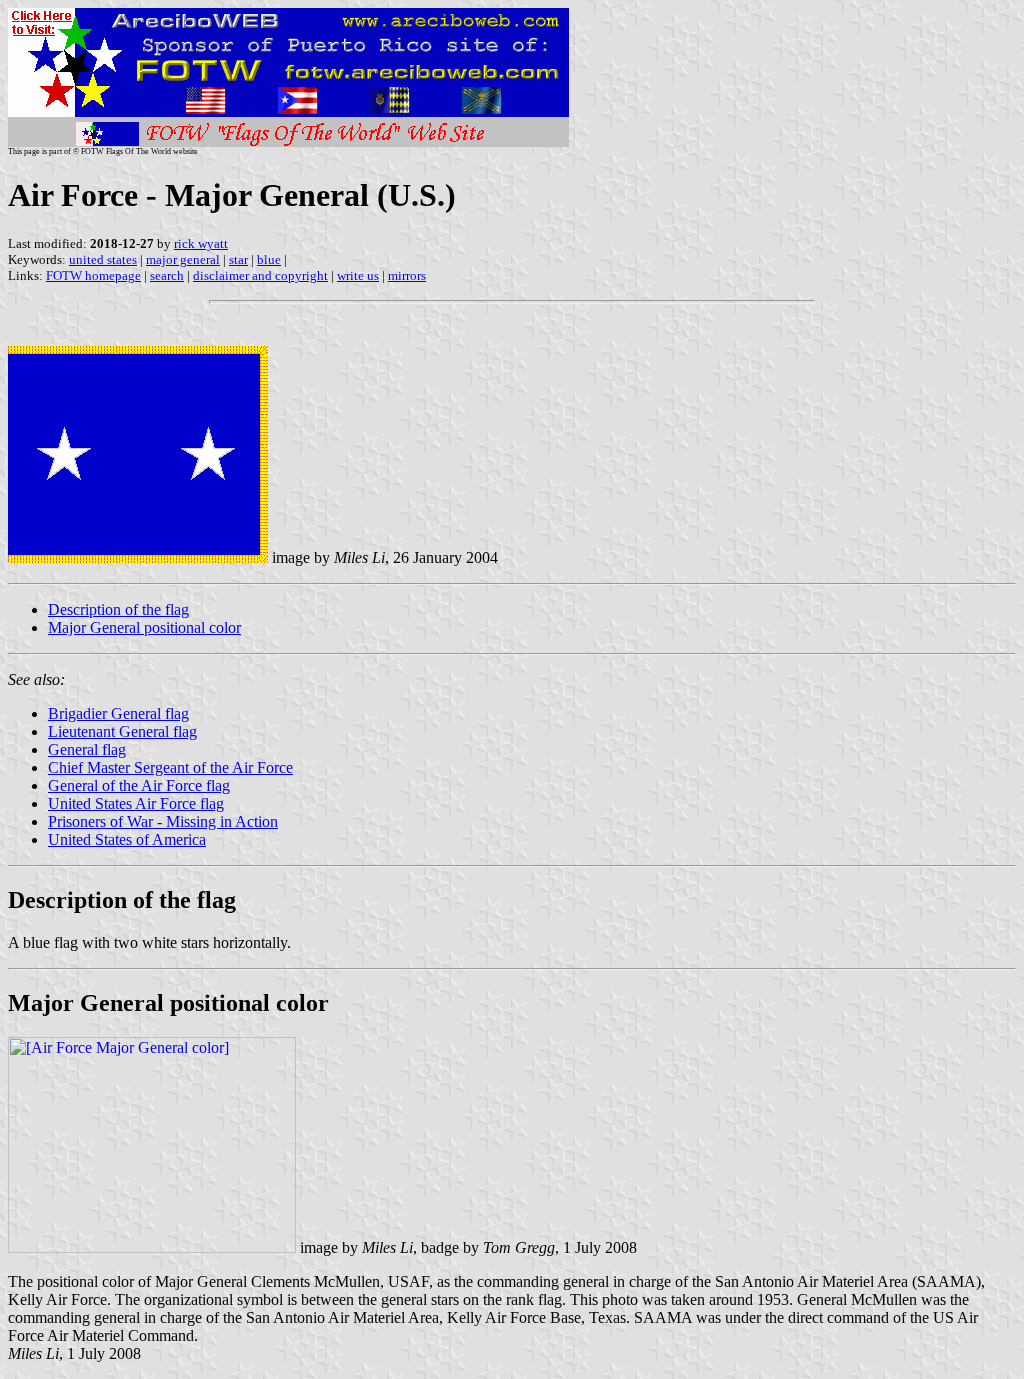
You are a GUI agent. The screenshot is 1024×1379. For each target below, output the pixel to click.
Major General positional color (144, 627)
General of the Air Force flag (139, 785)
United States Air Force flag (136, 803)
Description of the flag (118, 609)
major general (183, 259)
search (167, 275)
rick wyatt (201, 243)
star (238, 259)
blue (269, 259)
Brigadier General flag (118, 713)
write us (358, 275)
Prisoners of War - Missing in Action (163, 821)
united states (103, 259)
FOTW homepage (93, 275)
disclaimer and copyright (260, 275)
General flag (87, 749)
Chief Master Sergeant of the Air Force (170, 767)
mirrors (407, 275)
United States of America (127, 839)
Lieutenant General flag (122, 731)
